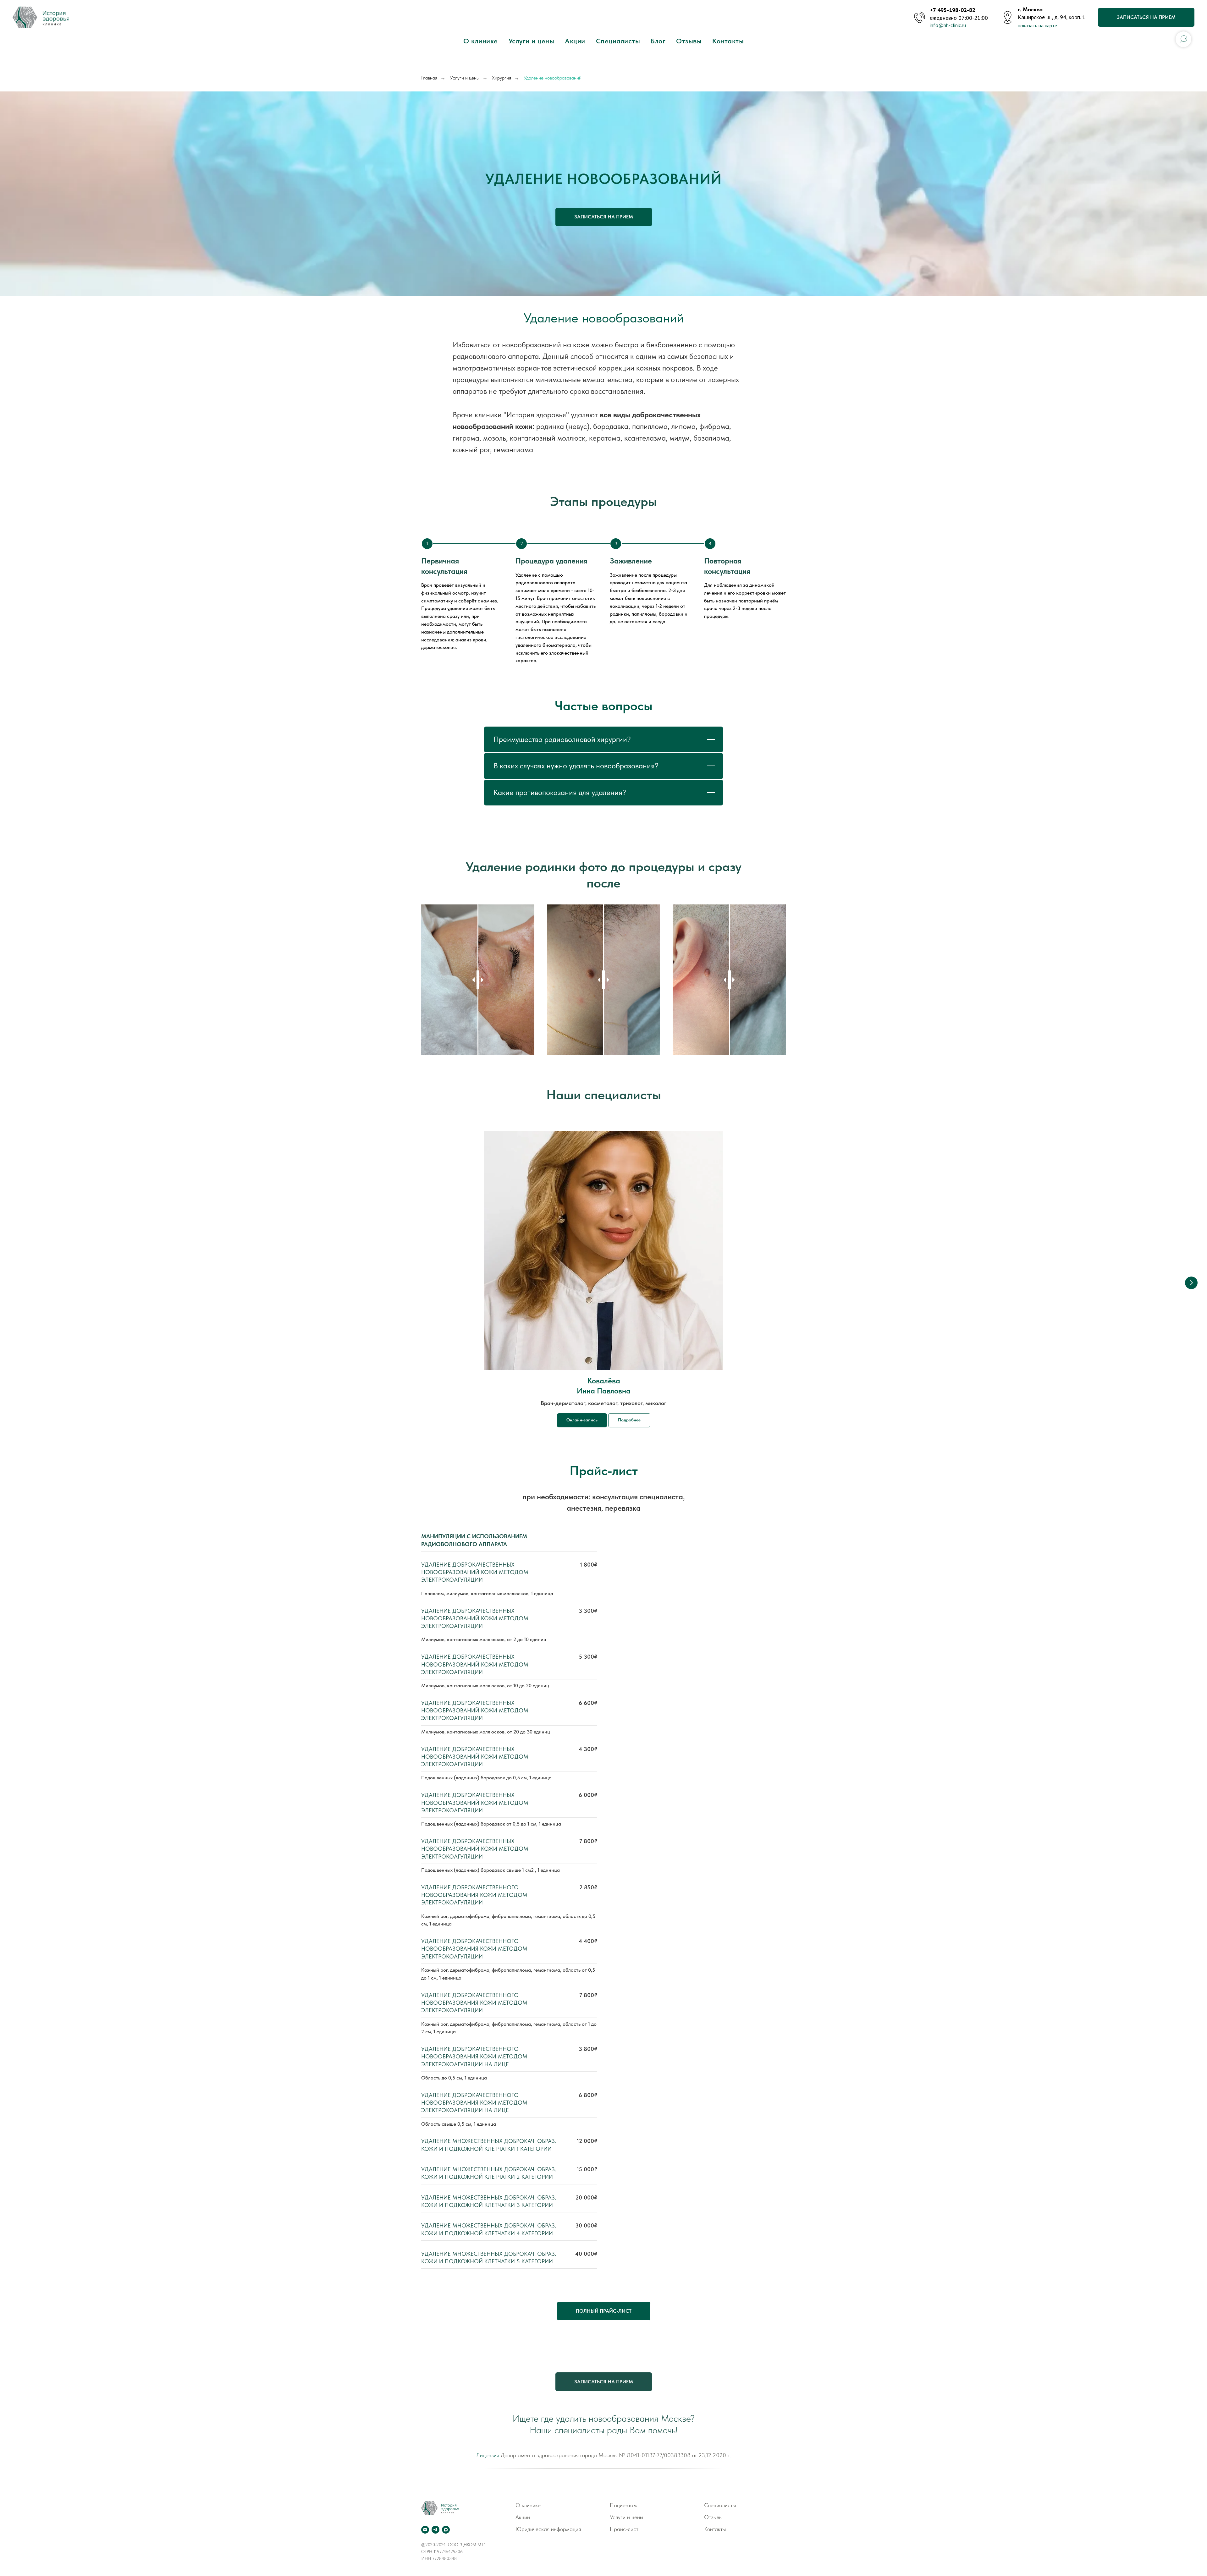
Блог (658, 41)
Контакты (728, 41)
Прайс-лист (624, 2529)
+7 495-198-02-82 (953, 10)
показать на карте (1037, 25)
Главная (429, 78)
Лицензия (488, 2455)
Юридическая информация (548, 2529)
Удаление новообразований (553, 78)
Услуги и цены (532, 41)
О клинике (481, 41)
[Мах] (446, 2530)
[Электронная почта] (425, 2530)
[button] (604, 217)
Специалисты (618, 41)
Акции (575, 41)
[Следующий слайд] (1191, 1283)
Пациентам (623, 2505)
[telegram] (435, 2530)
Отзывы (689, 41)
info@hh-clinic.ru (948, 25)
